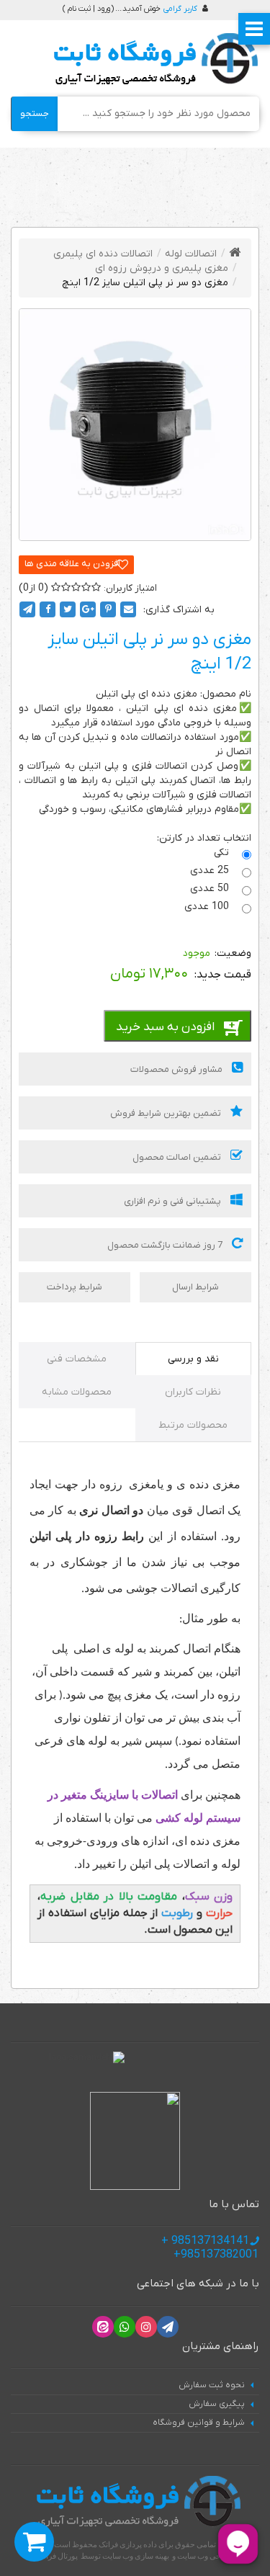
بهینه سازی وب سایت (136, 2556)
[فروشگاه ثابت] (152, 59)
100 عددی (208, 907)
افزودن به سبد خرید (165, 1027)
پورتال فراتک (57, 2556)
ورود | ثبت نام (89, 9)
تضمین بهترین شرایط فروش (167, 1113)
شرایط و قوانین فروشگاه (199, 2423)
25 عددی (211, 871)
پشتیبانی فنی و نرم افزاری (174, 1201)
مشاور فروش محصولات (177, 1069)
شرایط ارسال (195, 1287)
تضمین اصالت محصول (178, 1157)
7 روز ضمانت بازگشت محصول (166, 1245)
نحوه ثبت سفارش (212, 2385)
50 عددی (211, 889)
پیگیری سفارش (217, 2404)
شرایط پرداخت (75, 1287)
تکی (223, 853)
